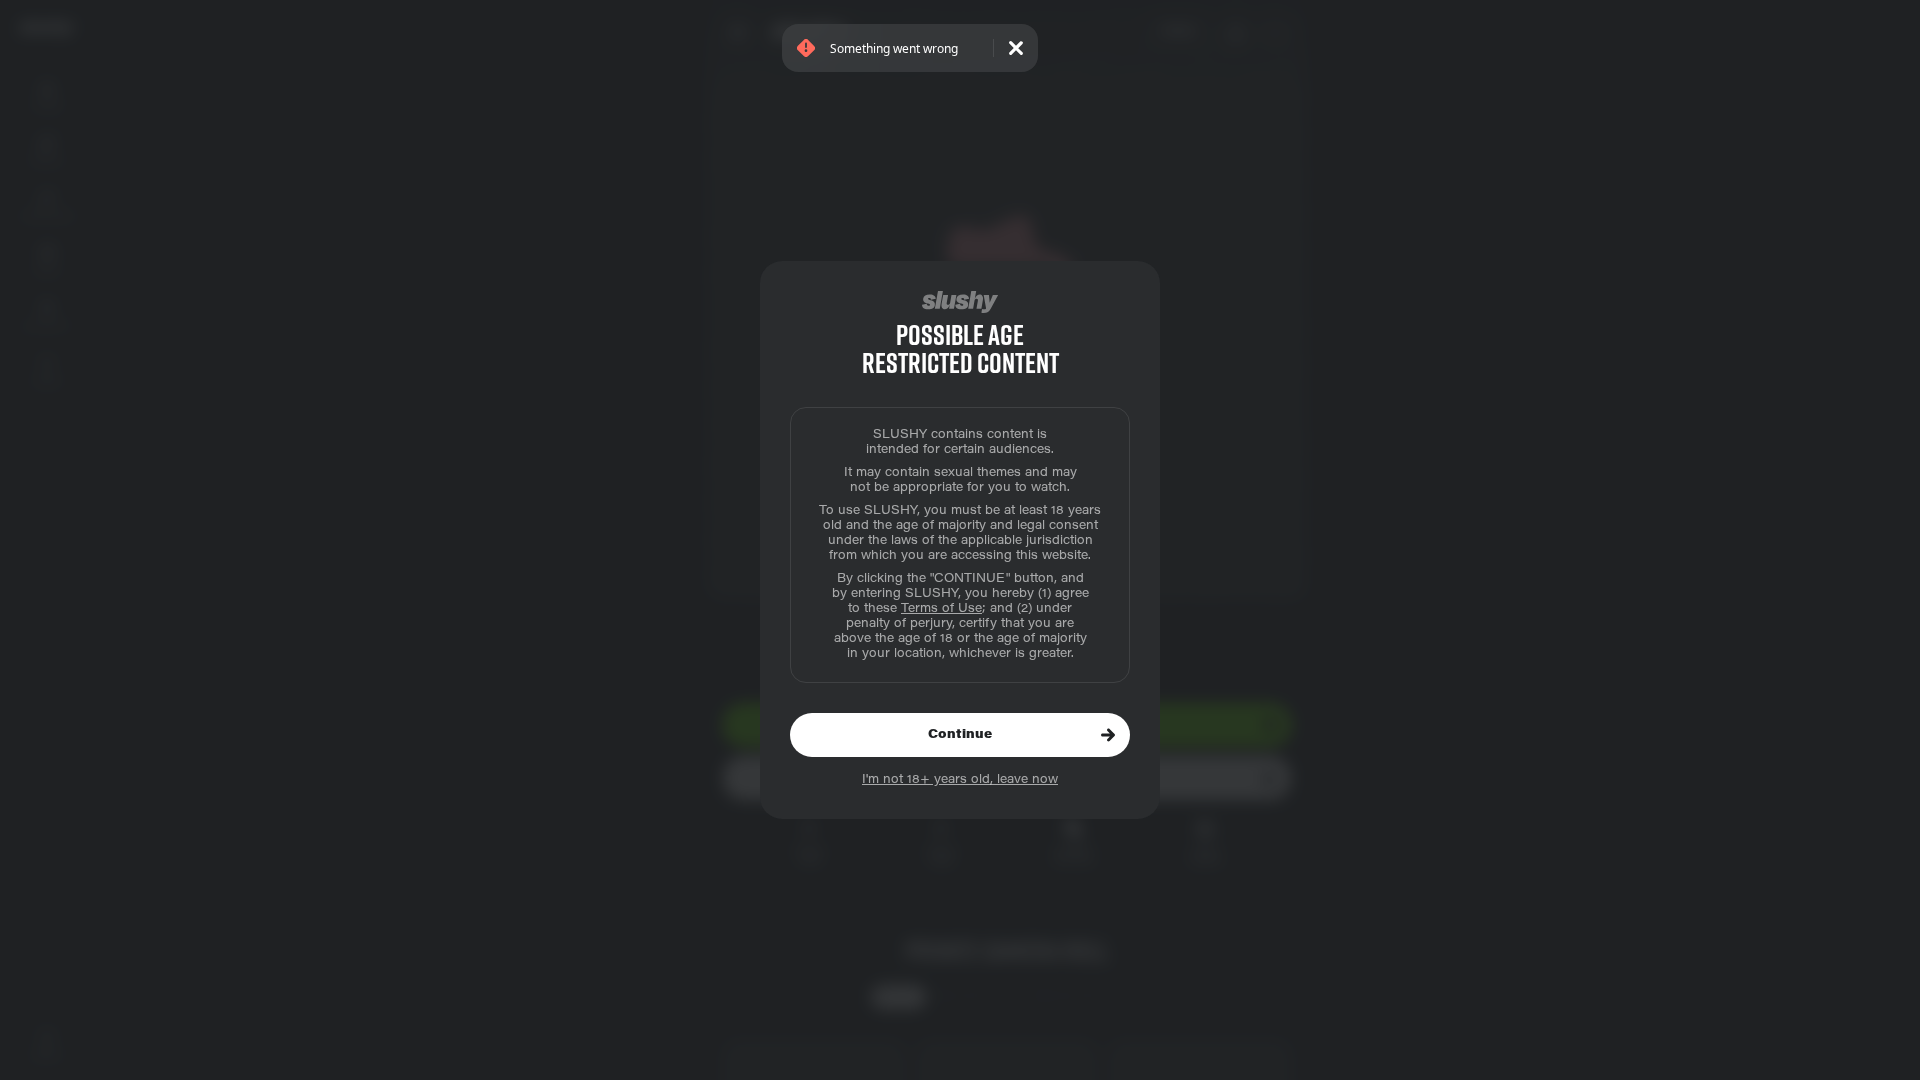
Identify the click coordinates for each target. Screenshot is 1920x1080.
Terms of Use (941, 609)
